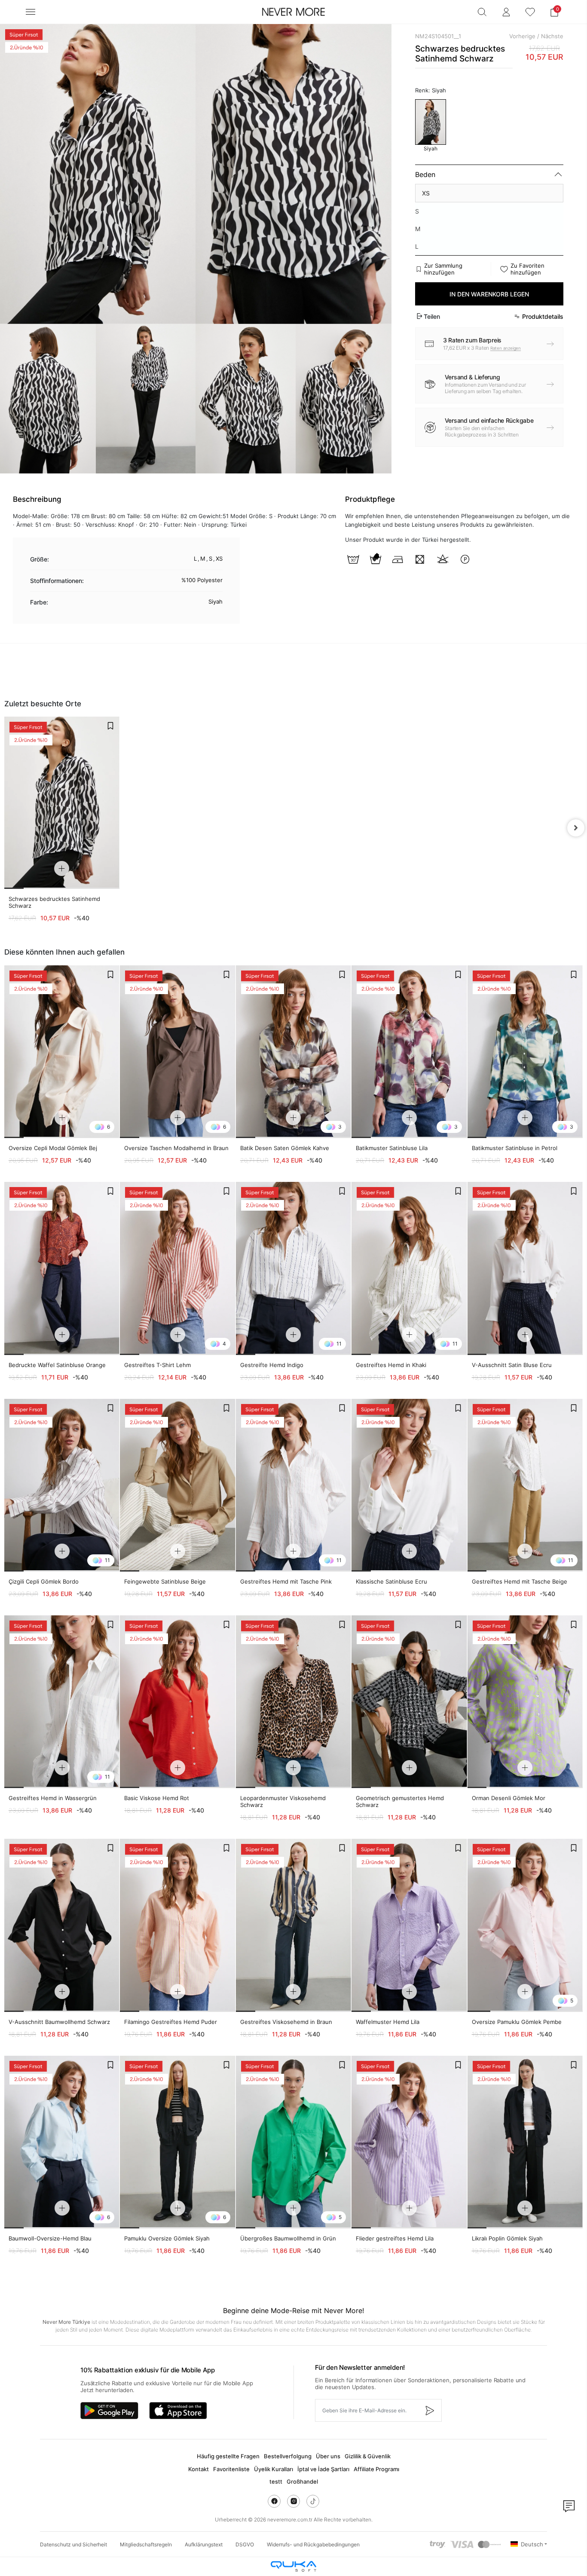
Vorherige (522, 36)
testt (276, 2481)
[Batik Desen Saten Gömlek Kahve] (293, 1052)
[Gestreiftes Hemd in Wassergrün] (62, 1702)
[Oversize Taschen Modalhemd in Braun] (177, 1052)
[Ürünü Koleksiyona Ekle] (110, 726)
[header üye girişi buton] (506, 12)
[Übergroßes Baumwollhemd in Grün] (293, 2142)
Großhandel (302, 2481)
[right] (576, 828)
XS (426, 193)
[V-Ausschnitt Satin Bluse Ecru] (525, 1268)
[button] (554, 12)
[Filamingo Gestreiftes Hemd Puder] (177, 1925)
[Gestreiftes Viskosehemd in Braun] (293, 1925)
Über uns (328, 2456)
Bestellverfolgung (288, 2456)
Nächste (552, 36)
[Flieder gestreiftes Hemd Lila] (409, 2142)
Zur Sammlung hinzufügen (443, 269)
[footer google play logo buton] (109, 2411)
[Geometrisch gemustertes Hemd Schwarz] (409, 1702)
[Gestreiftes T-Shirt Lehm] (177, 1268)
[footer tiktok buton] (313, 2501)
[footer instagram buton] (293, 2501)
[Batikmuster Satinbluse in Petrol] (525, 1052)
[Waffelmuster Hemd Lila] (409, 1925)
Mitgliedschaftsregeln (146, 2544)
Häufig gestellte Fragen (228, 2456)
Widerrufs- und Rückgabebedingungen (313, 2544)
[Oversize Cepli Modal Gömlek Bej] (62, 1052)
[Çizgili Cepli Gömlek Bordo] (62, 1485)
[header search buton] (482, 12)
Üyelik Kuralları (274, 2469)
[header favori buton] (530, 12)
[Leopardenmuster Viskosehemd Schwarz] (293, 1702)
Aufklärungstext (204, 2544)
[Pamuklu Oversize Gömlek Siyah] (177, 2142)
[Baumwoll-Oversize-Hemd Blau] (62, 2142)
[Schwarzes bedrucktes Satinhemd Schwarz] (62, 803)
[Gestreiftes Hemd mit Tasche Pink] (293, 1485)
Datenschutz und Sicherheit (73, 2544)
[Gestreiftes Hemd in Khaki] (409, 1268)
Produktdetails (543, 316)
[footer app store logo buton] (178, 2411)
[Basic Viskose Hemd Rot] (177, 1702)
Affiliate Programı (376, 2469)
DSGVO (245, 2544)
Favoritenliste (231, 2469)
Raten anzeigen (506, 348)
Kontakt (199, 2469)
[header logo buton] (293, 12)
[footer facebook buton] (274, 2501)
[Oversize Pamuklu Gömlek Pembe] (525, 1925)
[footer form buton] (429, 2410)
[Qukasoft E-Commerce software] (293, 2566)
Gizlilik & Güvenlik (368, 2456)
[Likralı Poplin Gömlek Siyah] (525, 2142)
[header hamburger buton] (31, 12)
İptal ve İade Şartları (323, 2469)
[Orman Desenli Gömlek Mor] (525, 1702)
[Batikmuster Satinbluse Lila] (409, 1052)
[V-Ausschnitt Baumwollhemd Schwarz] (62, 1925)
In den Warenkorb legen (489, 294)
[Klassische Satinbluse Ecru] (409, 1485)
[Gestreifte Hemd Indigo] (293, 1268)
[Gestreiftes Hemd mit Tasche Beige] (525, 1485)
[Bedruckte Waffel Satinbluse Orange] (62, 1268)
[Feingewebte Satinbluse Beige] (177, 1485)
